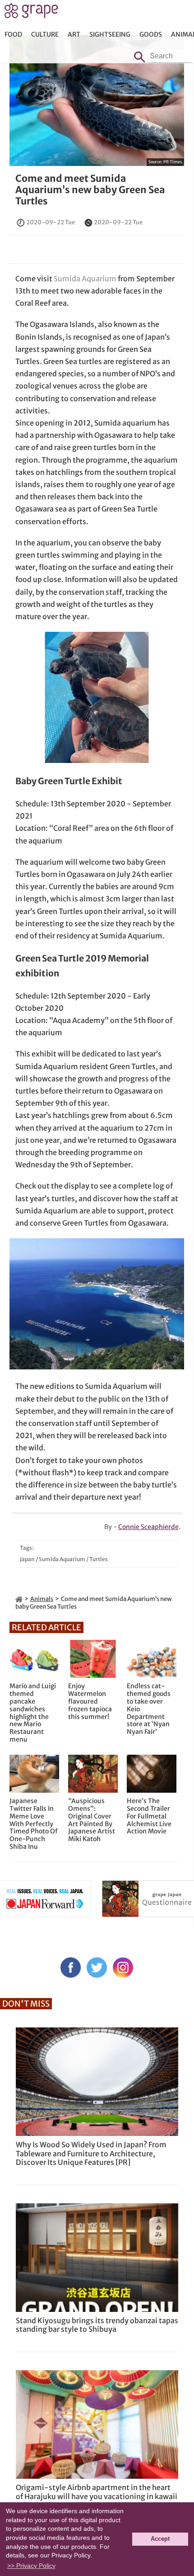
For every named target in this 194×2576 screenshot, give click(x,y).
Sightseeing (110, 34)
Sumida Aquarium (85, 279)
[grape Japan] (19, 1599)
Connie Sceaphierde (148, 1527)
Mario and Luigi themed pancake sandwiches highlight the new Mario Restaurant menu (33, 1713)
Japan (27, 1559)
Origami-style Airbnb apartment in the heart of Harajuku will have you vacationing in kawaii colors (97, 2496)
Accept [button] (160, 2539)
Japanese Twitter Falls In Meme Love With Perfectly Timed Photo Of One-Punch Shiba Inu (34, 1824)
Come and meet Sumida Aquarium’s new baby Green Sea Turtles (90, 190)
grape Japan (31, 13)
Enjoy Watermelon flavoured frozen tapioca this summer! (90, 1701)
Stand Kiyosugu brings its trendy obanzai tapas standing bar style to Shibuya (97, 2325)
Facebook (71, 1968)
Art (74, 34)
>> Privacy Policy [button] (31, 2566)
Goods (151, 34)
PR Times (173, 162)
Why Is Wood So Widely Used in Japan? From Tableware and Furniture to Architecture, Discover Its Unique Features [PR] (91, 2153)
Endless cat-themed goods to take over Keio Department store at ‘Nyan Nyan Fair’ (149, 1709)
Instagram (123, 1968)
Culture (45, 34)
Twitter (97, 1968)
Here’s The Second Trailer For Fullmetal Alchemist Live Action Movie (149, 1816)
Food (13, 34)
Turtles (99, 1559)
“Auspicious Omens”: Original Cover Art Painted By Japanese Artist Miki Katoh (92, 1820)
